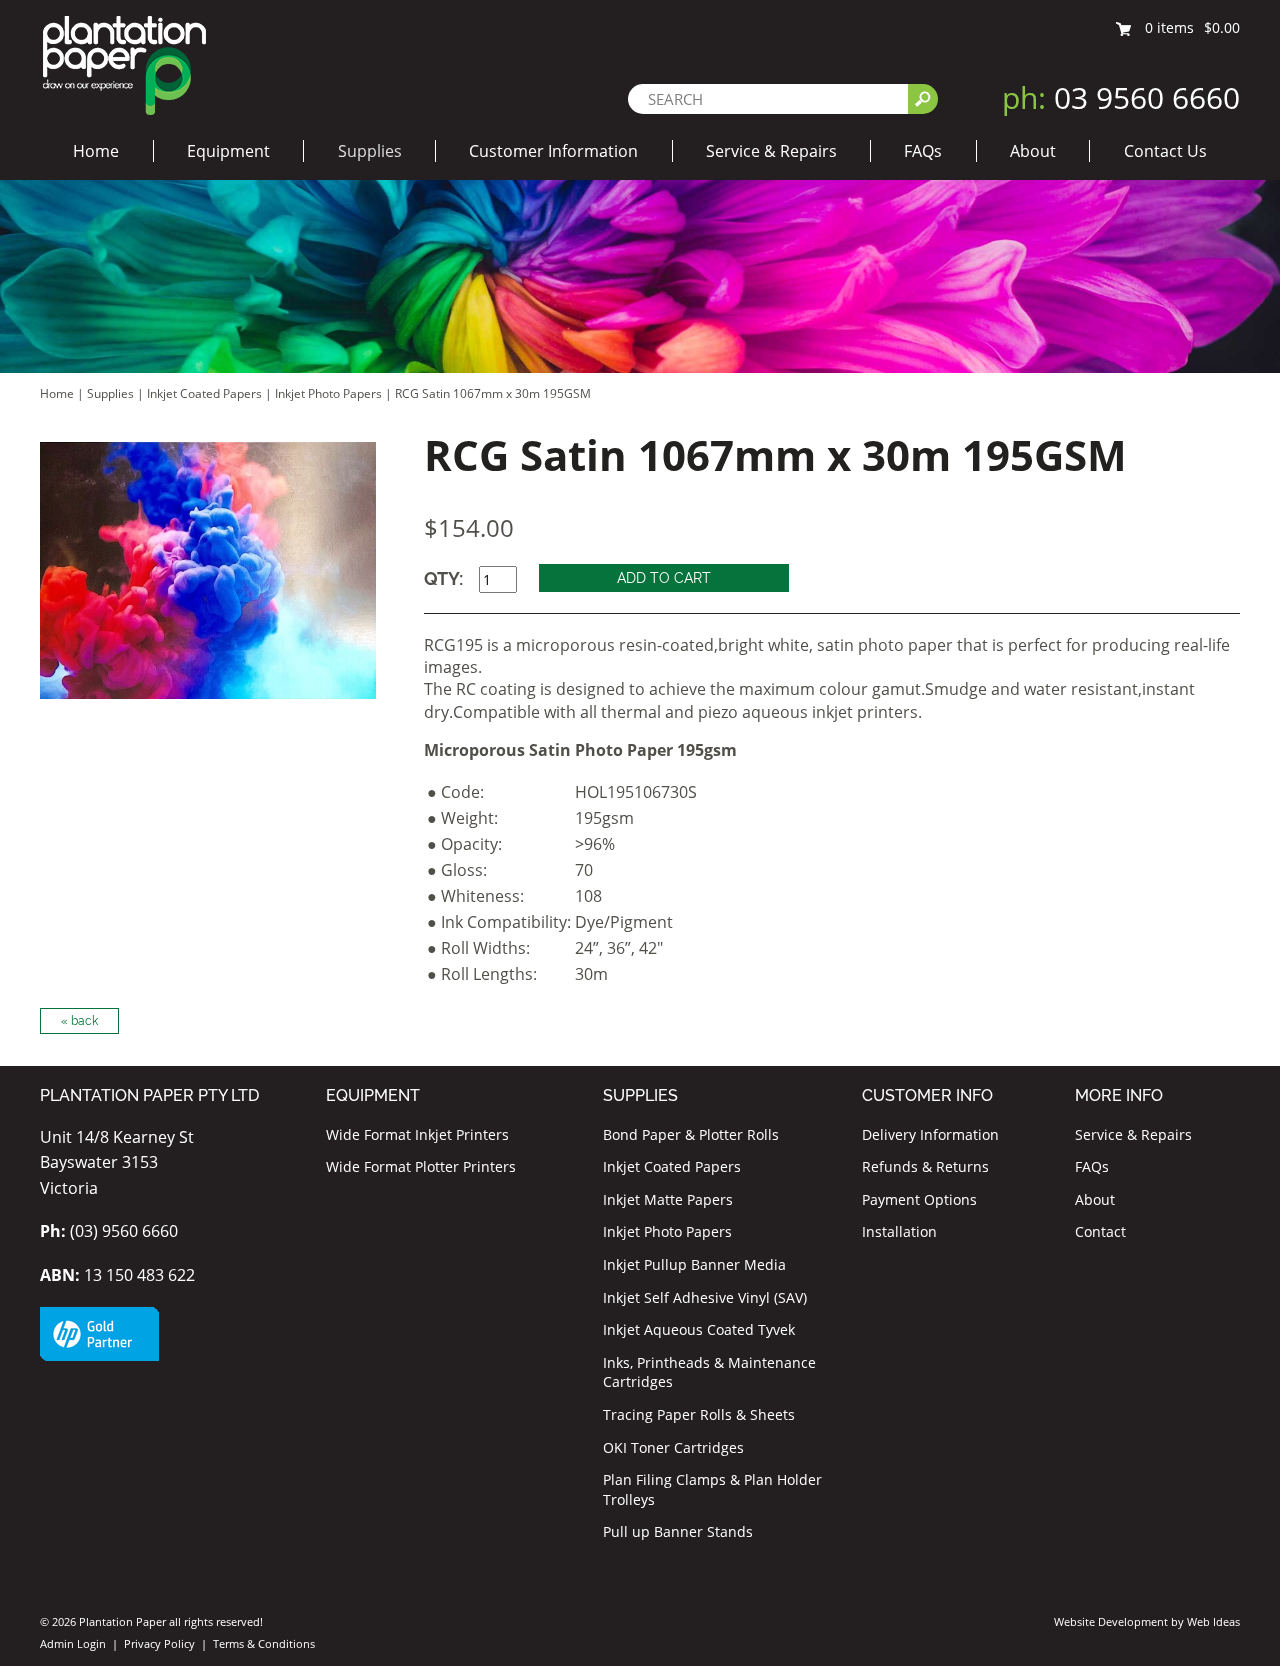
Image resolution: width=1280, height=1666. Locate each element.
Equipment (228, 151)
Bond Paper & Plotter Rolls (691, 1134)
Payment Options (919, 1199)
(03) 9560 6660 (109, 1231)
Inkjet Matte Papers (668, 1199)
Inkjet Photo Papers (328, 393)
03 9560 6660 (1121, 97)
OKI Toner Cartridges (673, 1447)
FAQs (923, 151)
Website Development (1111, 1621)
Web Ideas (1213, 1621)
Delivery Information (930, 1134)
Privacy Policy (159, 1643)
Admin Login (73, 1643)
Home (96, 151)
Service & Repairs (771, 151)
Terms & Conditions (264, 1643)
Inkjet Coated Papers (204, 393)
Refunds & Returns (925, 1166)
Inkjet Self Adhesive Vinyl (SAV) (705, 1297)
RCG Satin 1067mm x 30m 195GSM (493, 393)
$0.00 (1222, 27)
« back (79, 1021)
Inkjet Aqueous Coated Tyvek (699, 1329)
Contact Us (1165, 151)
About (1033, 151)
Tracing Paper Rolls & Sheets (699, 1414)
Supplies (370, 151)
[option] (208, 570)
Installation (899, 1231)
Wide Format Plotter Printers (421, 1166)
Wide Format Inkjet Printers (417, 1134)
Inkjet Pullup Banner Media (694, 1264)
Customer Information (553, 151)
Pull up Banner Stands (678, 1531)
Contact (1100, 1231)
